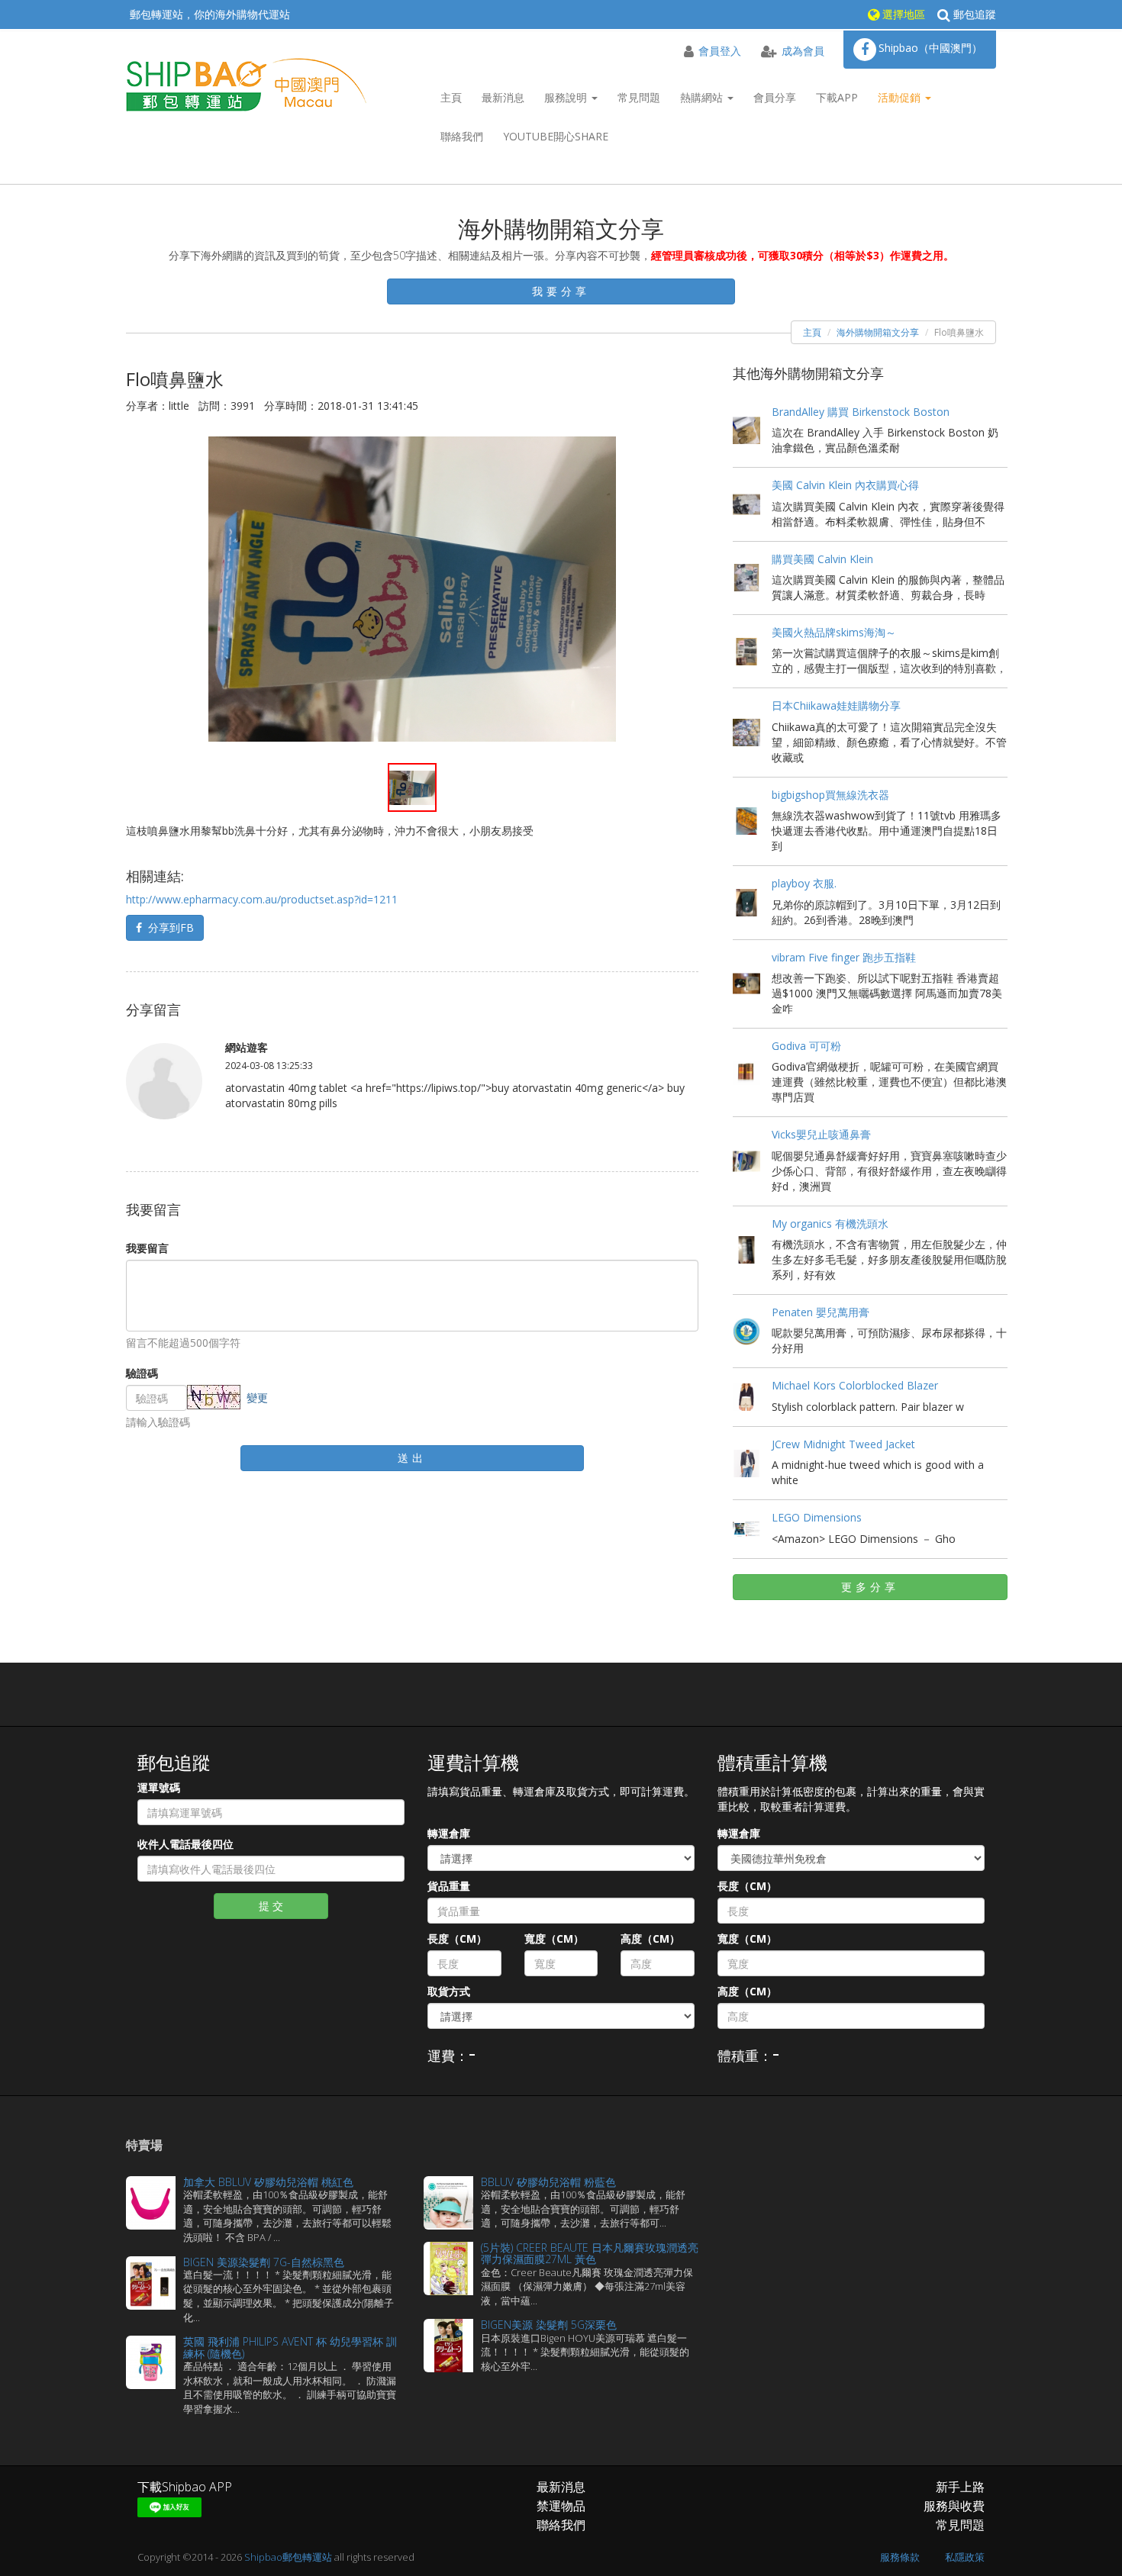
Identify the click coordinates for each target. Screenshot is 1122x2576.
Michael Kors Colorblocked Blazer (855, 1385)
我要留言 (147, 1248)
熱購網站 (703, 97)
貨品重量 (449, 1886)
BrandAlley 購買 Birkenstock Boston (861, 412)
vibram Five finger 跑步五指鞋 (844, 957)
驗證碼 (142, 1373)
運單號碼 (159, 1787)
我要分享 (561, 291)
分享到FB (168, 927)
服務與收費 (954, 2506)
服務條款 (900, 2557)
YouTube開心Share (556, 136)
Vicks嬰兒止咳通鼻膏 (821, 1134)
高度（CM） (650, 1938)
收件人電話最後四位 (185, 1844)
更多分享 (870, 1587)
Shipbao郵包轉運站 (288, 2557)
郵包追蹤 (973, 14)
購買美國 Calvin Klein (822, 559)
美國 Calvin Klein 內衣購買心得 (845, 485)
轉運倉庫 (449, 1833)
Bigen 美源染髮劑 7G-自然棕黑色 (264, 2262)
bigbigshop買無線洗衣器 (830, 795)
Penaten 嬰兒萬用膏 (821, 1312)
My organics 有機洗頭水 (830, 1224)
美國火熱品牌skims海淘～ (834, 632)
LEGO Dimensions (817, 1517)
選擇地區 (902, 14)
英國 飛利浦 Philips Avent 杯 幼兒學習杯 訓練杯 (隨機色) (290, 2347)
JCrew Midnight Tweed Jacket (843, 1444)
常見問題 (639, 97)
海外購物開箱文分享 (878, 332)
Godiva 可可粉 (806, 1046)
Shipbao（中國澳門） (930, 48)
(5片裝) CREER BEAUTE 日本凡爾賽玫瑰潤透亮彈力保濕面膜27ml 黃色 (590, 2253)
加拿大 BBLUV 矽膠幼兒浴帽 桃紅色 (268, 2182)
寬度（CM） (554, 1938)
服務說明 (567, 97)
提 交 (271, 1906)
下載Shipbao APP (185, 2487)
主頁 (451, 97)
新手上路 (960, 2487)
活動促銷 (901, 97)
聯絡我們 (462, 136)
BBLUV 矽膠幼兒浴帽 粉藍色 (548, 2182)
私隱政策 (965, 2557)
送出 (412, 1458)
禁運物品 (561, 2506)
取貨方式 (449, 1991)
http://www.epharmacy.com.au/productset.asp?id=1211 (262, 899)
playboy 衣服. (804, 883)
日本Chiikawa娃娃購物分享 (836, 705)
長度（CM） (457, 1938)
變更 (257, 1397)
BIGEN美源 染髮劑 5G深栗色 (549, 2325)
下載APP (837, 97)
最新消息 (503, 97)
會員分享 (775, 97)
